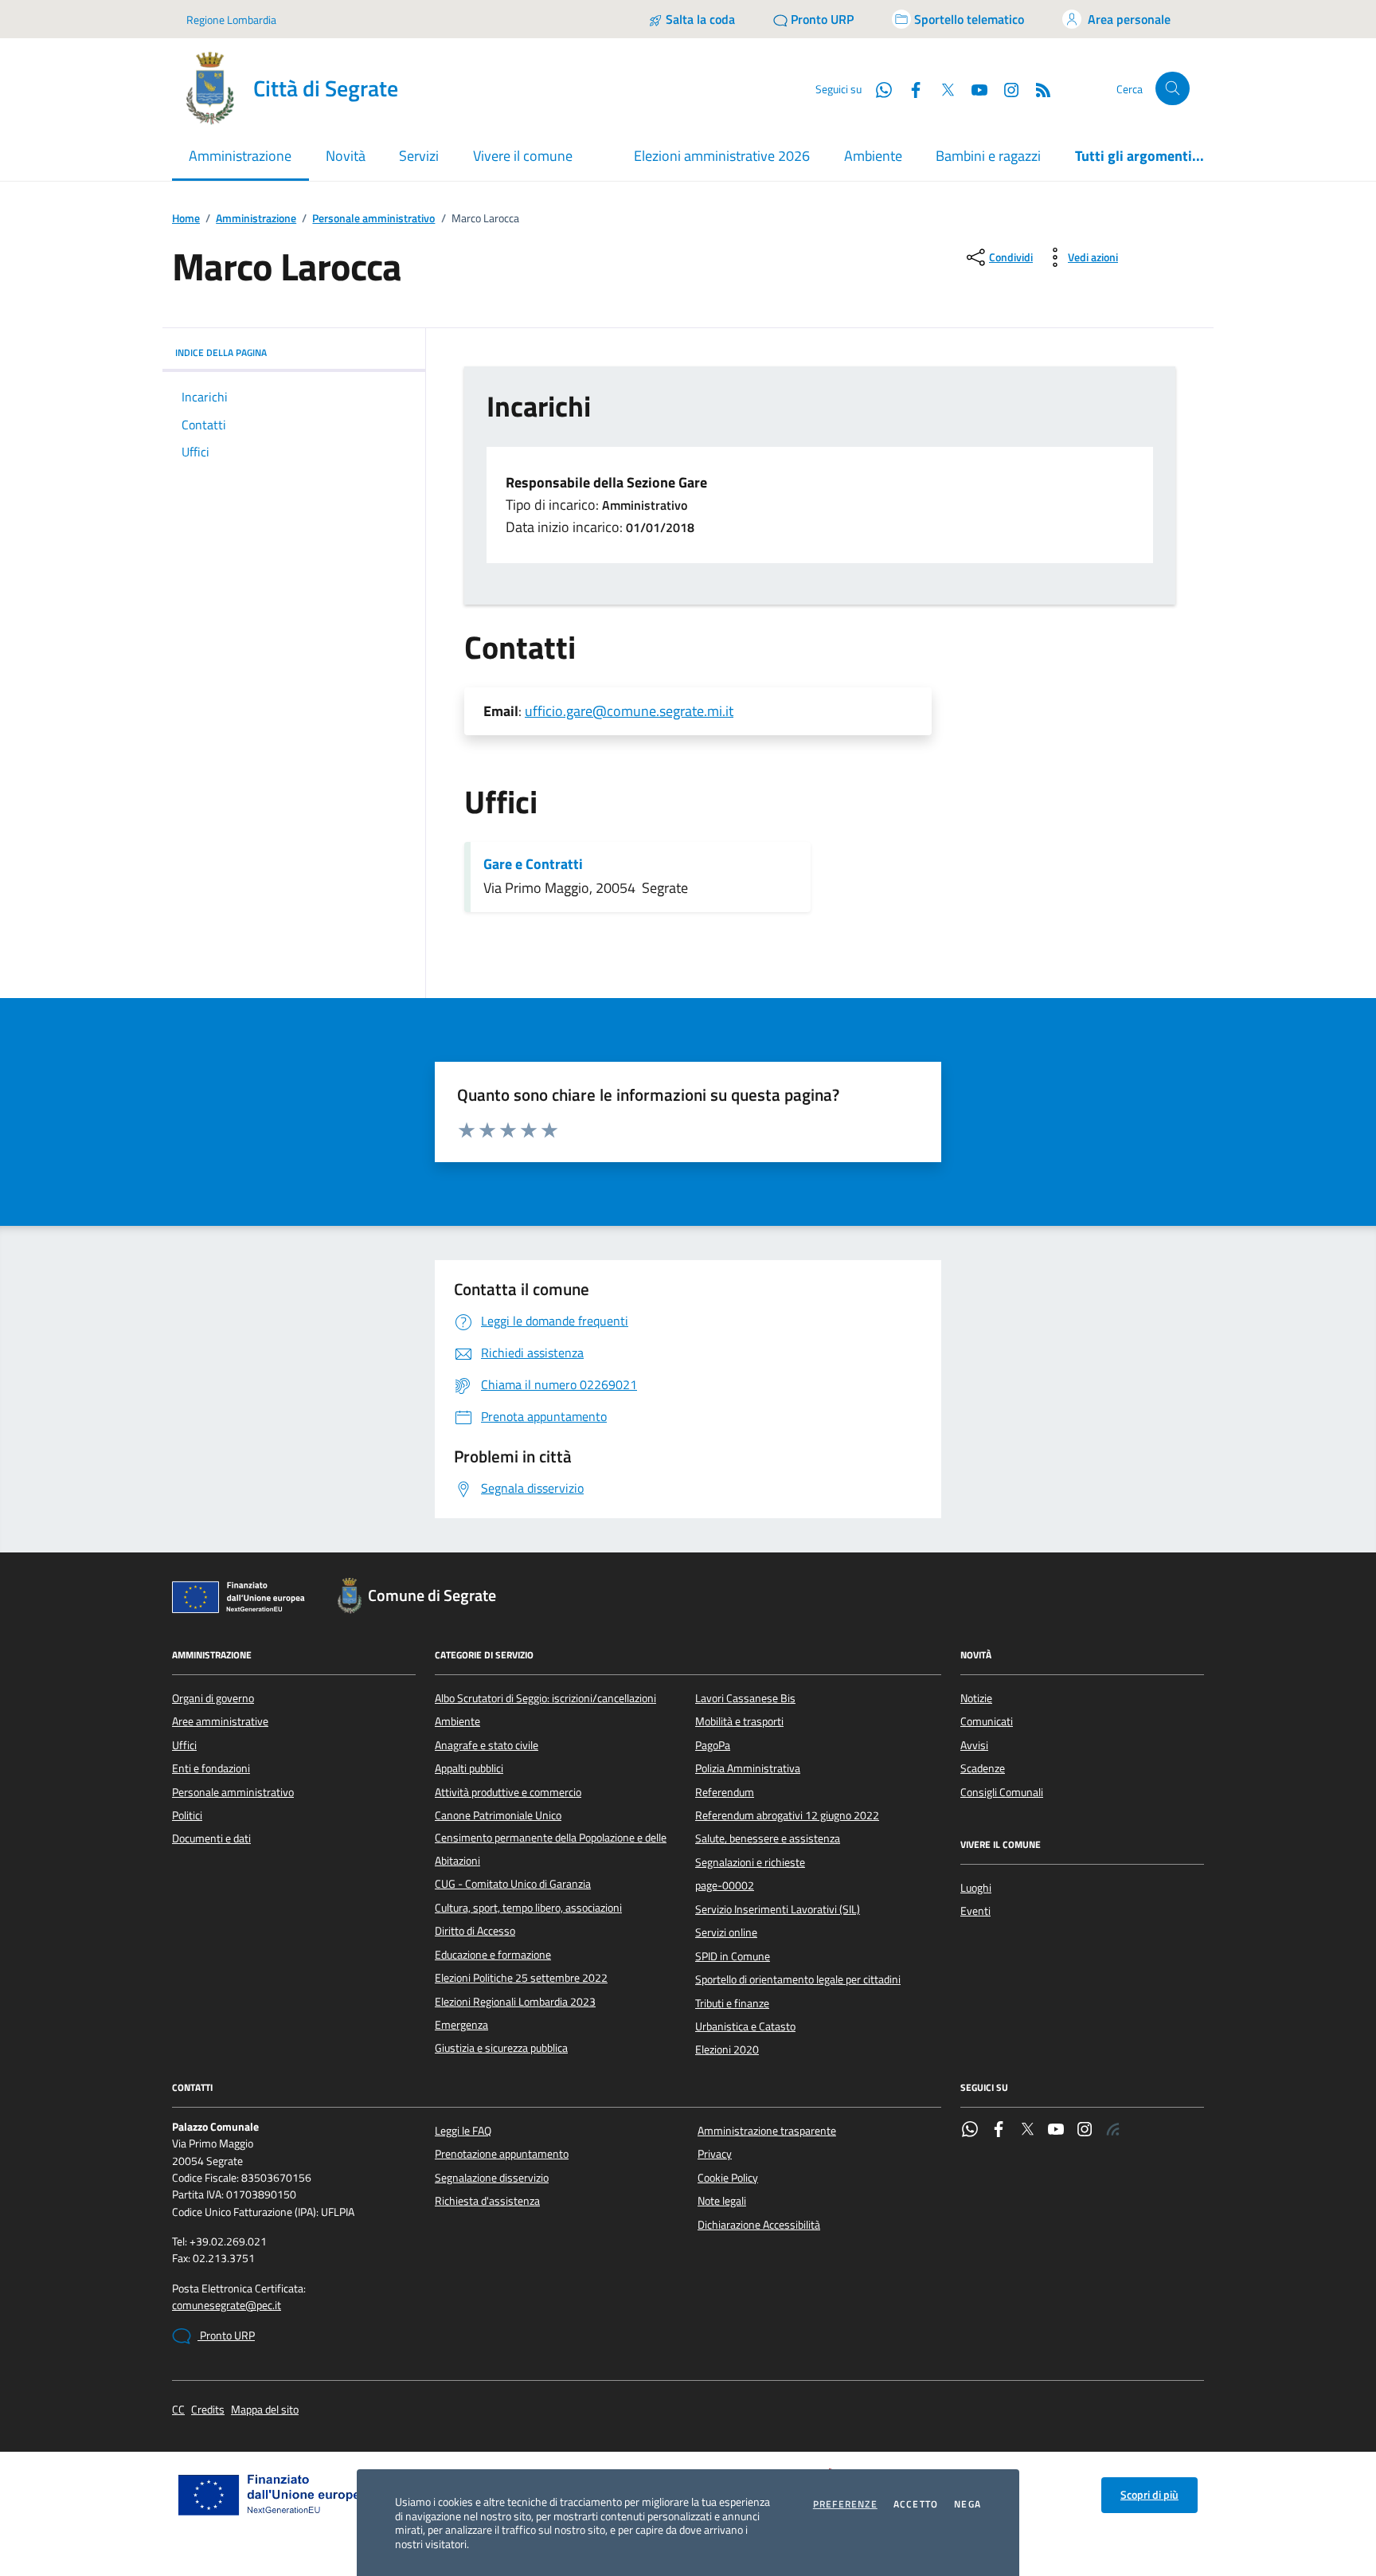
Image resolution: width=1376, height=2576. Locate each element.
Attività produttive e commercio (508, 1792)
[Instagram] (1005, 88)
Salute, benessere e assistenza (768, 1838)
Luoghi (976, 1888)
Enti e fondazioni (211, 1768)
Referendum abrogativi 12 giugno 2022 (787, 1815)
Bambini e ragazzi (988, 156)
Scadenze (983, 1768)
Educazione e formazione (493, 1955)
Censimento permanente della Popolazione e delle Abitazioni (551, 1849)
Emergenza (461, 2025)
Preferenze (845, 2504)
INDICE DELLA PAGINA (221, 352)
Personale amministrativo (373, 219)
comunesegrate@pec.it (227, 2306)
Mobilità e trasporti (739, 1721)
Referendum (725, 1792)
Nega (967, 2504)
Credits (208, 2410)
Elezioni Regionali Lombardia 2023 (515, 2002)
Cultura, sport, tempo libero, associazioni (528, 1908)
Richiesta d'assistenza (487, 2201)
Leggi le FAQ (463, 2131)
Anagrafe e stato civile (487, 1745)
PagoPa (713, 1745)
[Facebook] (999, 2131)
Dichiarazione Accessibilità (759, 2225)
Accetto (916, 2504)
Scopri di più (1149, 2495)
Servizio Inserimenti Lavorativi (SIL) (778, 1909)
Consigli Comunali (1002, 1792)
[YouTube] (1056, 2131)
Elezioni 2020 (727, 2049)
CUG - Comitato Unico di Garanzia (513, 1884)
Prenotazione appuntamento (502, 2154)
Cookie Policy (728, 2178)
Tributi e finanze (732, 2003)
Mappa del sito (265, 2410)
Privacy (715, 2154)
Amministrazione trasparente (767, 2131)
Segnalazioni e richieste (750, 1862)
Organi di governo (213, 1698)
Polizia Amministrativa (748, 1768)
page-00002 (725, 1885)
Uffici (184, 1745)
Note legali (722, 2201)
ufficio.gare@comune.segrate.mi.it (629, 711)
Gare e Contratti (533, 864)
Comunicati (987, 1721)
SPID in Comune (733, 1956)
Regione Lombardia (231, 20)
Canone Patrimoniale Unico (498, 1815)
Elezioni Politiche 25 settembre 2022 (521, 1978)
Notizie (976, 1698)
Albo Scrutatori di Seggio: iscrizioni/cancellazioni (545, 1698)
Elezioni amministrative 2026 (722, 156)
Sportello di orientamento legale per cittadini (798, 1979)
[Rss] (1113, 2131)
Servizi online (726, 1932)
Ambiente (873, 156)
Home (186, 219)
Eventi (975, 1911)
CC (178, 2410)
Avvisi (974, 1745)
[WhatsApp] (970, 2131)
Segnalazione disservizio (492, 2178)
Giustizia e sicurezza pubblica (501, 2048)
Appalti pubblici (469, 1768)
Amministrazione (256, 219)
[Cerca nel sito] (1173, 89)
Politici (187, 1815)
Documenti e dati (211, 1838)
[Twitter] (1027, 2131)
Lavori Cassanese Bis (745, 1698)
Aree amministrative (220, 1721)
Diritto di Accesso (475, 1931)
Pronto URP (226, 2335)
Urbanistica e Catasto (745, 2026)
